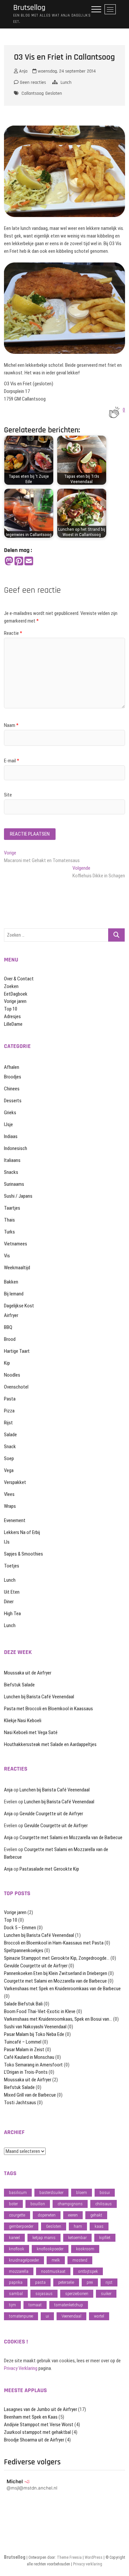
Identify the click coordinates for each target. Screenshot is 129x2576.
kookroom (85, 2249)
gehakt (96, 2215)
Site (8, 795)
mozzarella (19, 2271)
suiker (106, 2294)
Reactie (13, 633)
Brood (10, 1339)
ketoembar (77, 2238)
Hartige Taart (17, 1351)
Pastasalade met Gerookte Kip (49, 1869)
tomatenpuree (21, 2316)
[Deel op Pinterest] (19, 561)
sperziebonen (77, 2294)
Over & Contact (19, 979)
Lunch (66, 82)
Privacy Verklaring (21, 2368)
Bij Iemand (14, 1294)
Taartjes (12, 1208)
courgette (17, 2215)
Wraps (10, 1506)
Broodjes (13, 1077)
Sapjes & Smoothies (23, 1554)
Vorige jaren (15, 1001)
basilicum (18, 2192)
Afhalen (12, 1067)
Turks (9, 1232)
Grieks (10, 1113)
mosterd (80, 2260)
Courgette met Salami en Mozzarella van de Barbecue (71, 1837)
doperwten (47, 2215)
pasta (40, 2282)
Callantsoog (33, 93)
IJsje (8, 1124)
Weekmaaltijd (17, 1268)
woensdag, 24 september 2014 (66, 71)
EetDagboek (16, 994)
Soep (9, 1458)
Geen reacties (32, 82)
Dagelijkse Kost (19, 1306)
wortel (99, 2316)
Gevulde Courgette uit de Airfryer (51, 1814)
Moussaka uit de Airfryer (28, 1673)
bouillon (38, 2204)
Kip (7, 1363)
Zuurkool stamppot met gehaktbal (37, 2432)
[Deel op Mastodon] (9, 561)
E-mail (12, 761)
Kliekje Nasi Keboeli (23, 1721)
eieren (73, 2215)
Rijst (8, 1423)
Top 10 (11, 1009)
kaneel (14, 2238)
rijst (109, 2282)
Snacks (11, 1172)
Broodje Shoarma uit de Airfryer (34, 2440)
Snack (10, 1447)
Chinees (12, 1089)
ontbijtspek (88, 2271)
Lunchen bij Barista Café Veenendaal (39, 1697)
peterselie (66, 2282)
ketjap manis (44, 2238)
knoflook (17, 2249)
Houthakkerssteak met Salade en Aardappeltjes (50, 1744)
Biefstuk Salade (19, 1685)
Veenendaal (71, 2316)
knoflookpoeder (50, 2249)
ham (78, 2226)
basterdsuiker (51, 2192)
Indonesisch (16, 1148)
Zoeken (11, 986)
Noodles (12, 1375)
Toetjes (12, 1566)
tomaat (35, 2305)
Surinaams (14, 1184)
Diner (9, 1602)
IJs (7, 1542)
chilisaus (104, 2204)
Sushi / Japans (18, 1196)
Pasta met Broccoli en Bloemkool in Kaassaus (48, 1709)
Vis (7, 1256)
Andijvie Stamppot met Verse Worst (39, 2425)
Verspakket (15, 1482)
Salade (10, 1435)
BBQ (8, 1327)
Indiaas (11, 1136)
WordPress (94, 2557)
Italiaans (12, 1160)
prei (90, 2282)
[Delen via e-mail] (29, 561)
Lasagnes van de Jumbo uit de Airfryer (41, 2409)
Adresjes (12, 1016)
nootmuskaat (53, 2271)
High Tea (12, 1614)
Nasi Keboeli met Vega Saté (31, 1732)
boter (13, 2204)
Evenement (15, 1520)
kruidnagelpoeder (24, 2260)
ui (47, 2316)
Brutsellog (29, 8)
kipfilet (105, 2238)
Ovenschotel (16, 1387)
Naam (11, 725)
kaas (99, 2226)
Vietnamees (16, 1244)
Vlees (9, 1494)
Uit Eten (12, 1592)
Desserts (13, 1101)
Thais (9, 1220)
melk (56, 2260)
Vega (9, 1470)
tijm (12, 2305)
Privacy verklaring (88, 2564)
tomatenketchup (69, 2305)
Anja (23, 71)
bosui (105, 2192)
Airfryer (11, 1315)
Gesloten (54, 93)
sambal (16, 2294)
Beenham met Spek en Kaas (31, 2417)
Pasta (10, 1399)
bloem (82, 2192)
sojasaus (44, 2294)
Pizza (9, 1411)
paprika (16, 2282)
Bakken (11, 1282)
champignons (70, 2204)
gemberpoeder (21, 2226)
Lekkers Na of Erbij (22, 1532)
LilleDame (13, 1024)
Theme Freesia (69, 2557)
